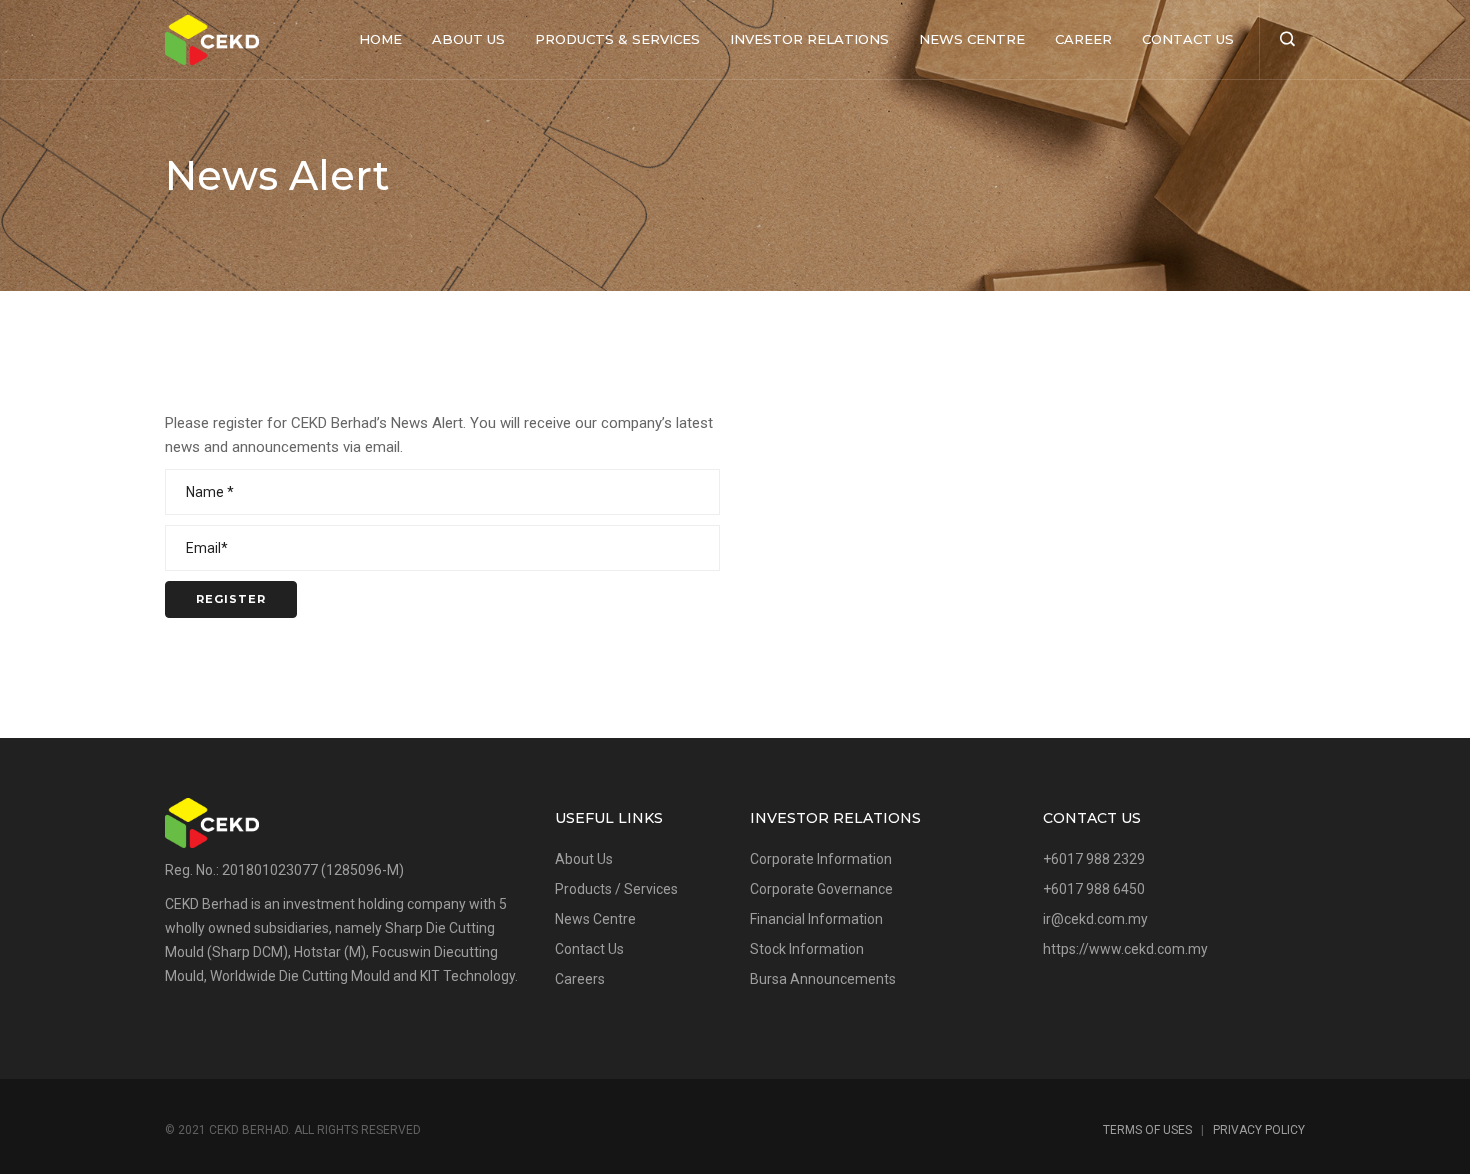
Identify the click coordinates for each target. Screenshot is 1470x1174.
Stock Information (807, 949)
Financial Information (816, 919)
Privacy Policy (1259, 1130)
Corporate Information (821, 859)
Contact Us (1188, 39)
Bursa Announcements (823, 979)
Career (1083, 39)
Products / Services (616, 889)
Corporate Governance (821, 889)
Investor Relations (809, 39)
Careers (580, 979)
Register (231, 599)
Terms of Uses (1147, 1130)
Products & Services (617, 39)
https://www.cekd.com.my (1125, 949)
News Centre (972, 39)
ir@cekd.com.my (1095, 919)
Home (380, 39)
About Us (468, 39)
